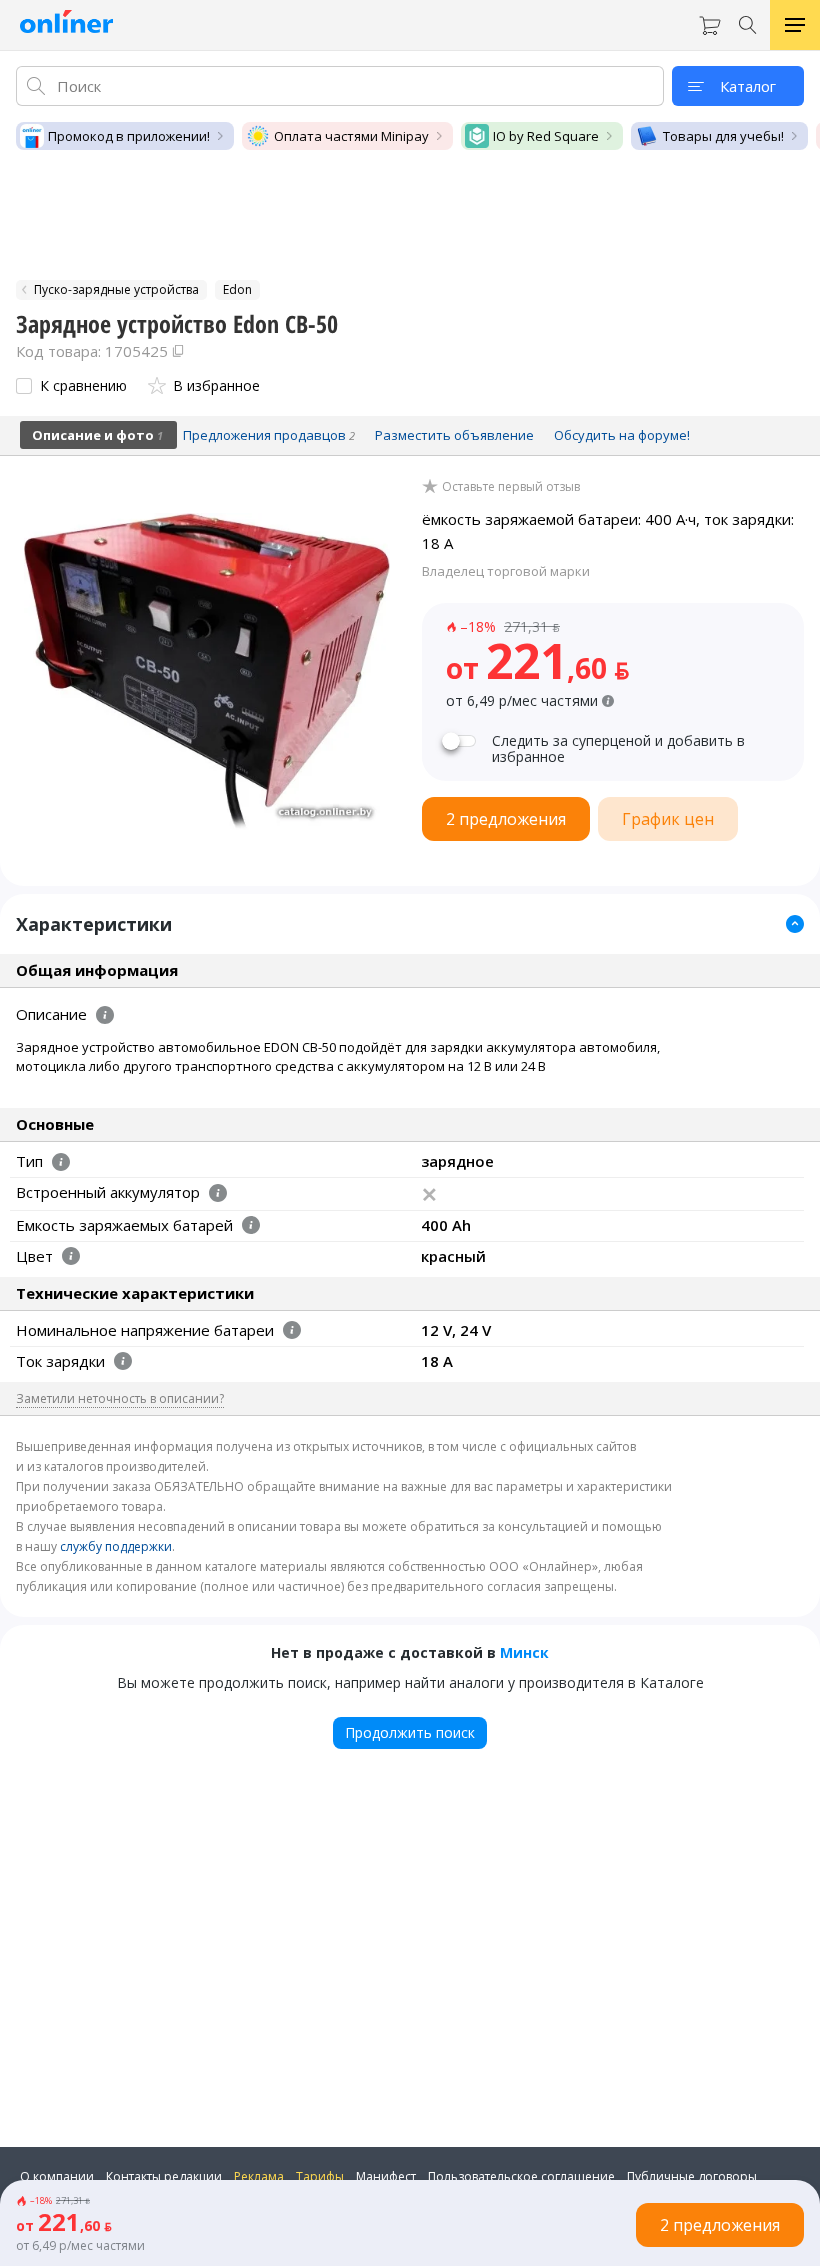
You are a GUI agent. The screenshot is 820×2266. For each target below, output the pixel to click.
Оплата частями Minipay (351, 136)
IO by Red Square (546, 136)
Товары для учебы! (723, 136)
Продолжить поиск (410, 1732)
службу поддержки (116, 1546)
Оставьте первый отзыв (511, 487)
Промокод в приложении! (129, 136)
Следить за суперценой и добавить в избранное (618, 749)
